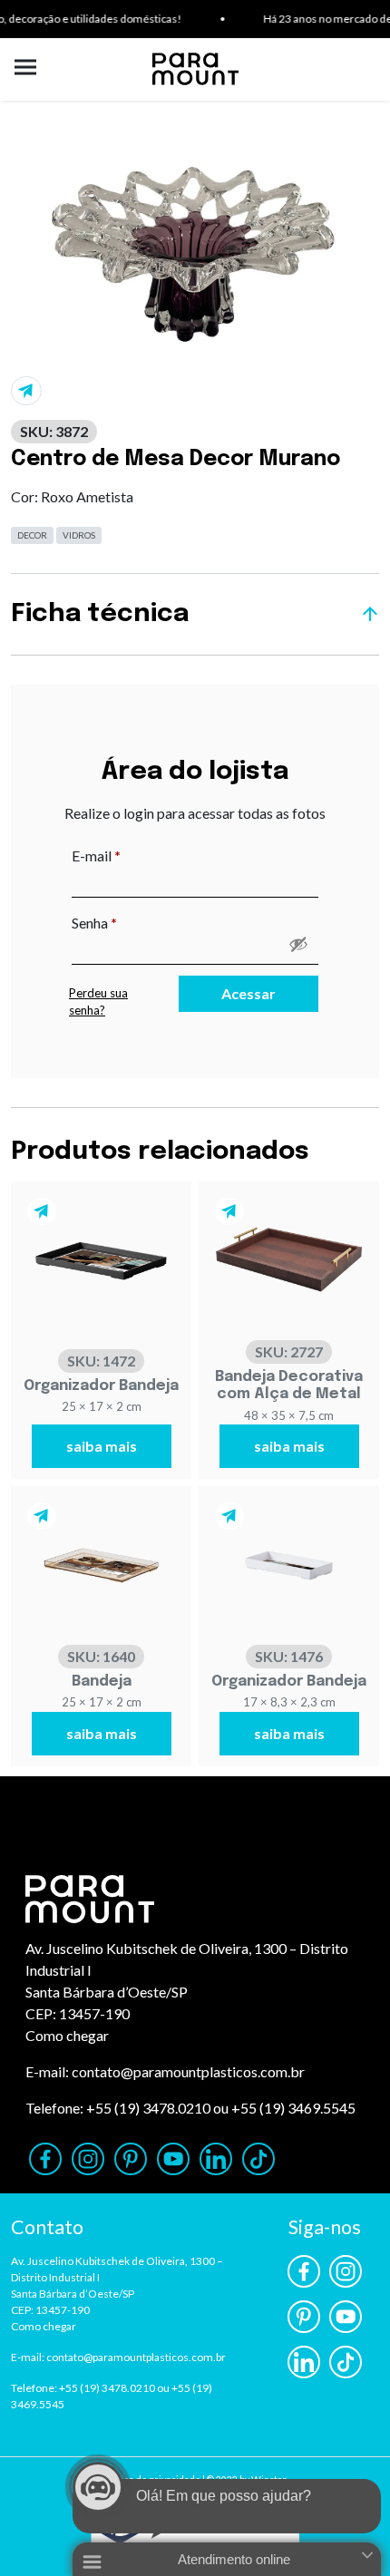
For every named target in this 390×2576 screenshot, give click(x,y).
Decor (32, 535)
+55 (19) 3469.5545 (293, 2108)
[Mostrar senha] (298, 944)
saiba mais (102, 1446)
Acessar (249, 993)
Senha (132, 922)
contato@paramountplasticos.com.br (188, 2071)
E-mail (134, 855)
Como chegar (67, 2035)
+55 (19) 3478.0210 (148, 2108)
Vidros (79, 535)
